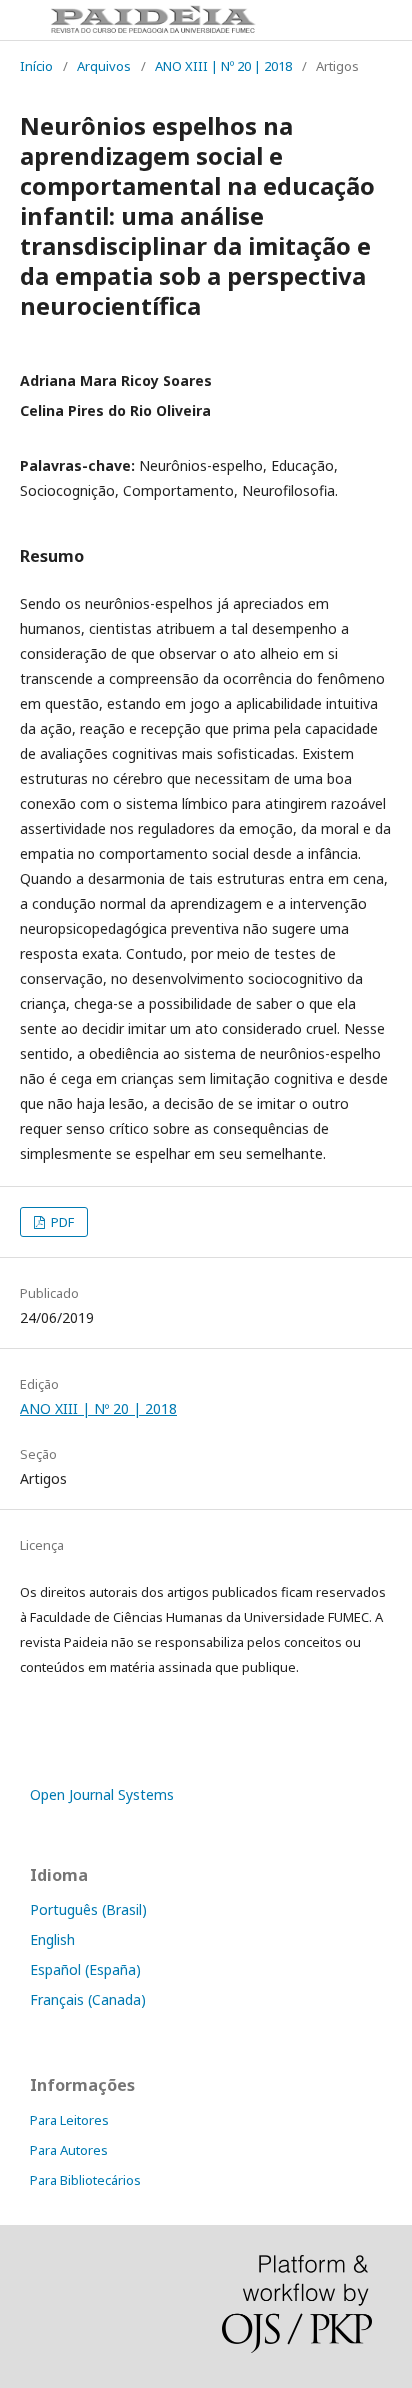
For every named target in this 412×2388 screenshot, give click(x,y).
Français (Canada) (88, 1999)
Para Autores (69, 2150)
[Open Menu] (20, 20)
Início (36, 66)
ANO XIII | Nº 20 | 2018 (223, 66)
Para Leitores (69, 2120)
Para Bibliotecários (85, 2180)
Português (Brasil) (88, 1909)
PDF (61, 1222)
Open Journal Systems (102, 1794)
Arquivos (104, 66)
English (52, 1939)
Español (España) (85, 1969)
